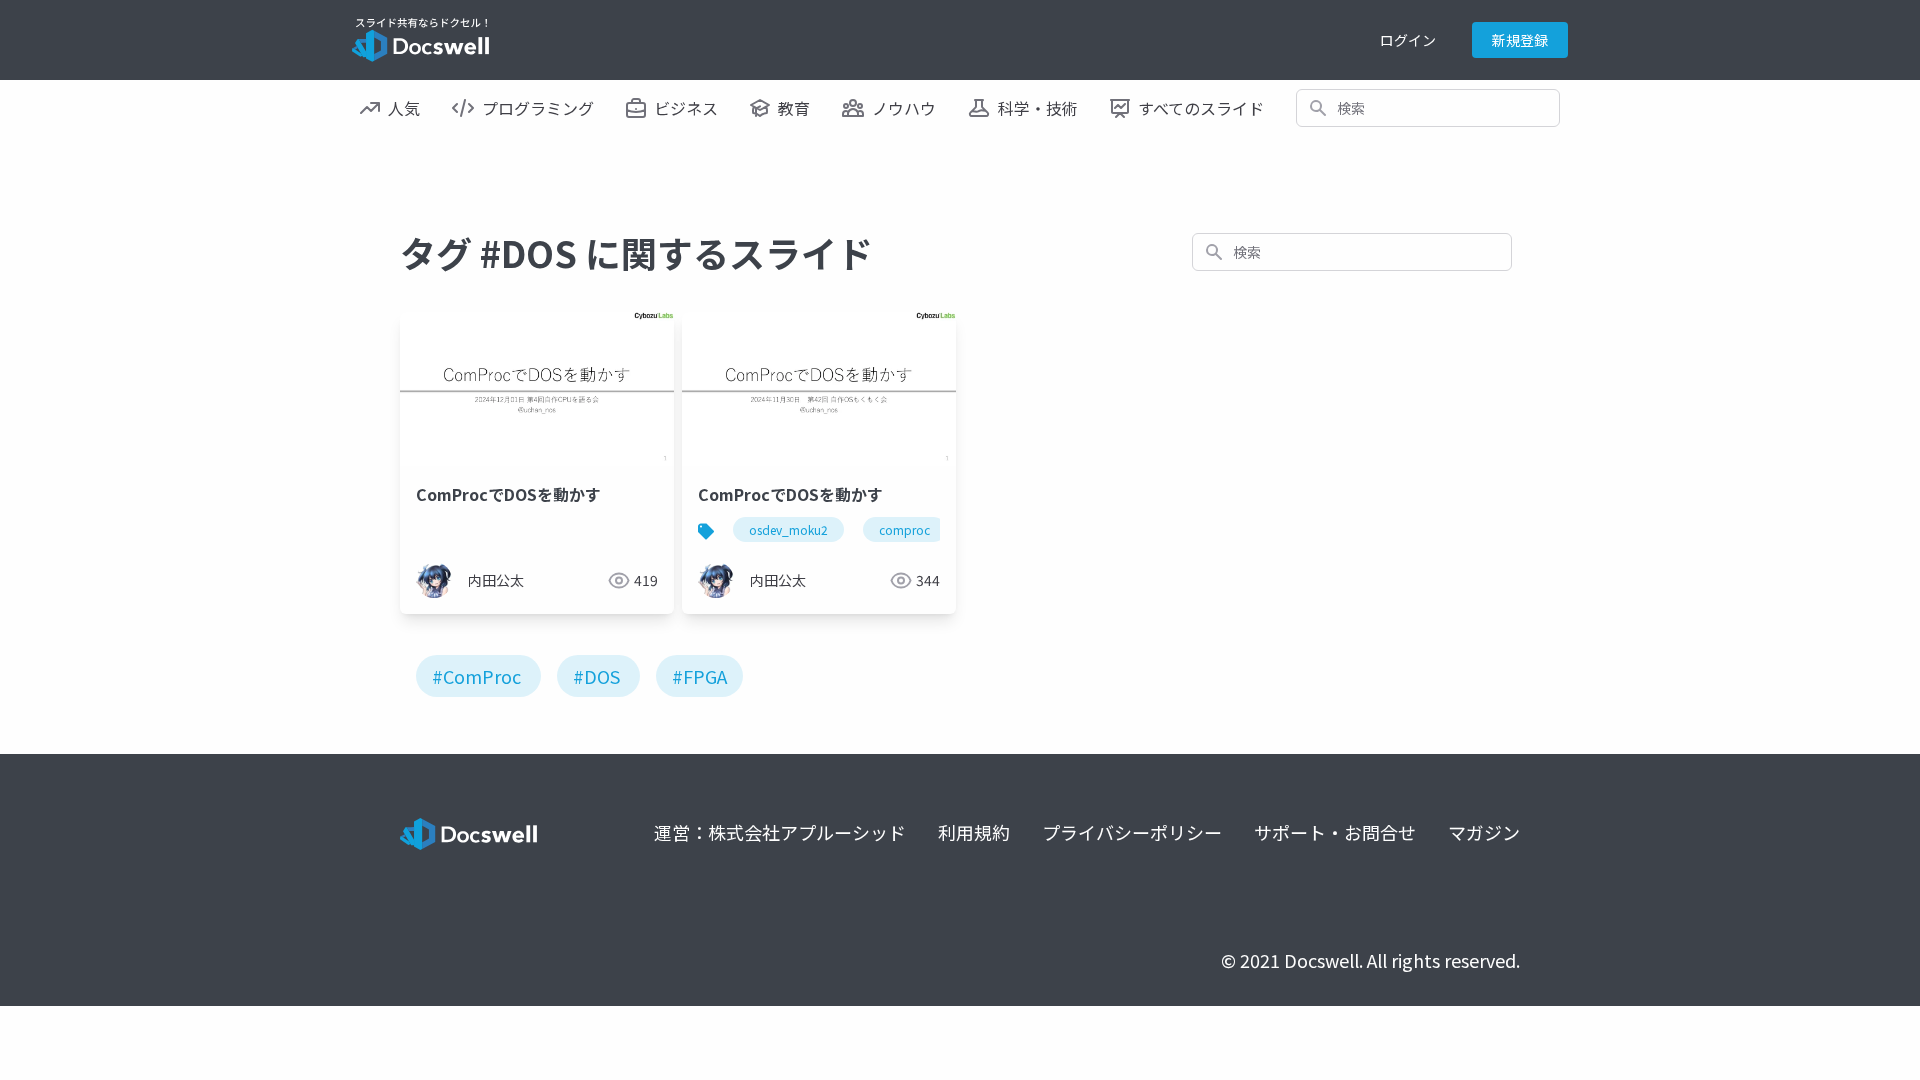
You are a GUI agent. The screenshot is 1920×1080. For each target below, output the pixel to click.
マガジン (1484, 832)
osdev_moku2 (788, 529)
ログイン (1408, 40)
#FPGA (699, 676)
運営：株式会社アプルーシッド (780, 832)
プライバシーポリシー (1132, 832)
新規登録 (1520, 40)
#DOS (596, 676)
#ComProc (476, 676)
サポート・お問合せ (1335, 832)
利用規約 (974, 832)
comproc (904, 529)
